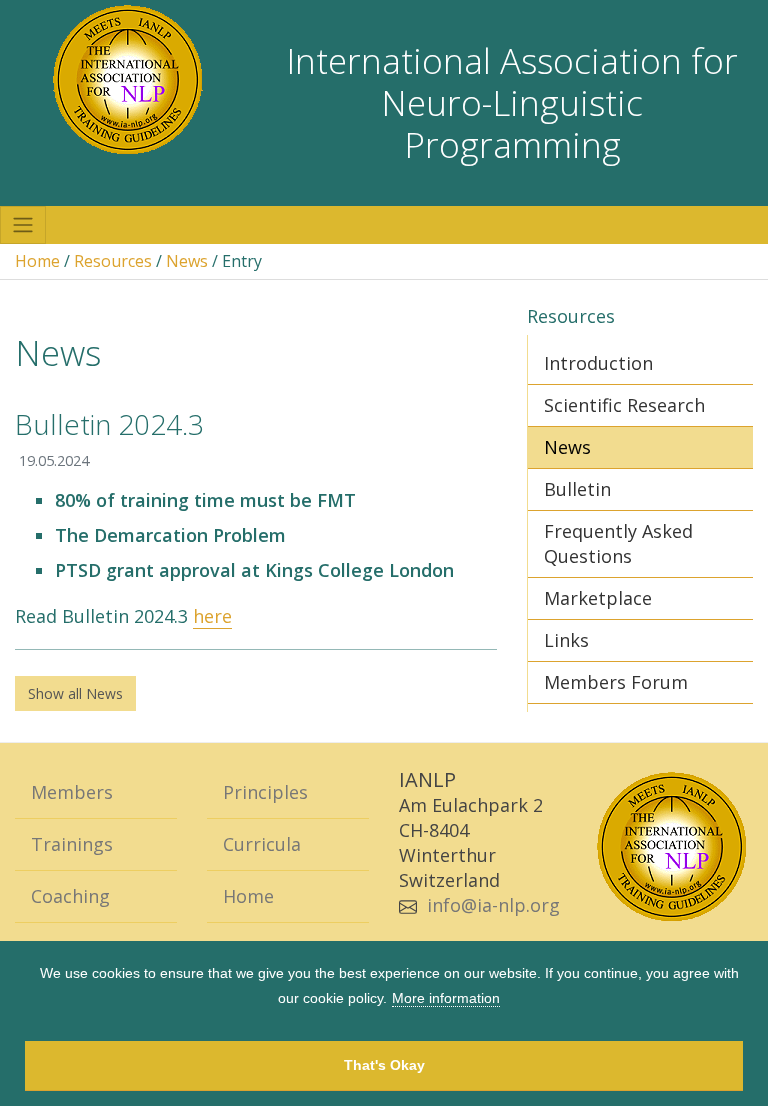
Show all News (75, 693)
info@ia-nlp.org (493, 905)
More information (446, 998)
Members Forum (616, 682)
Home (37, 261)
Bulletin (577, 489)
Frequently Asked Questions (618, 543)
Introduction (598, 363)
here (212, 616)
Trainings (72, 844)
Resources (113, 261)
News (187, 261)
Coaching (70, 896)
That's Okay (384, 1065)
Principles (265, 792)
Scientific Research (624, 405)
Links (566, 640)
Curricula (262, 844)
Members (72, 792)
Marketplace (598, 598)
